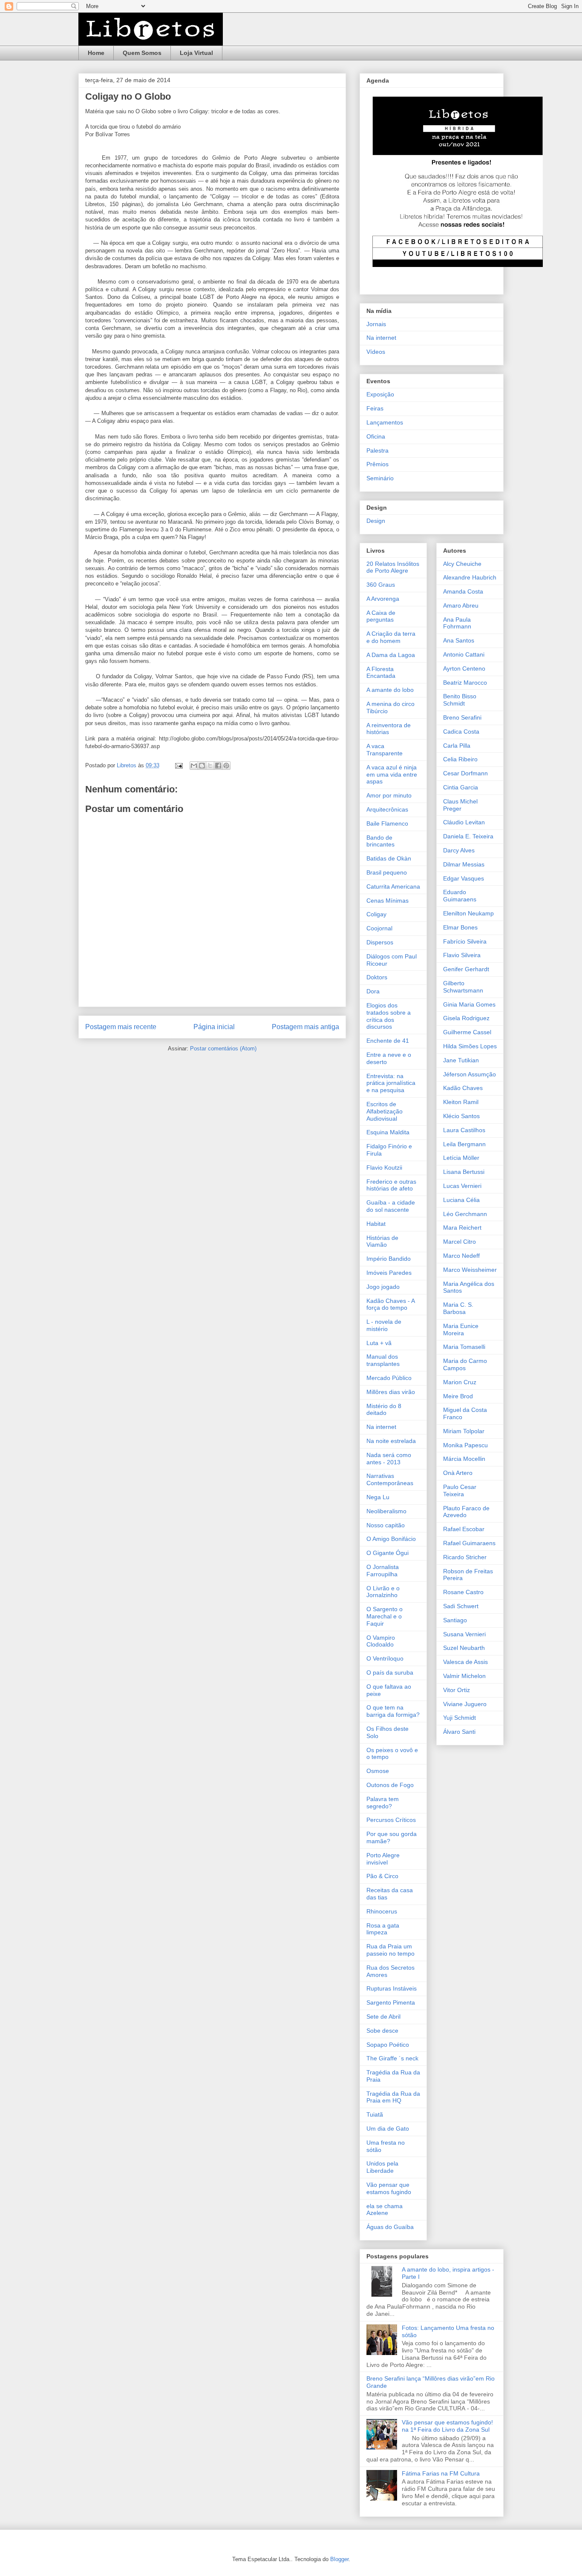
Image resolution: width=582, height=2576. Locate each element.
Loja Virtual (196, 53)
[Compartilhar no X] (210, 766)
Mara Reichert (462, 1228)
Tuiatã (375, 2114)
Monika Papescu (465, 1445)
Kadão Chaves (463, 1088)
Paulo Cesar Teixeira (460, 1490)
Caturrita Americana (393, 886)
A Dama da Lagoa (391, 655)
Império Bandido (389, 1259)
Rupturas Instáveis (392, 1988)
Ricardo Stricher (465, 1557)
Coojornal (379, 928)
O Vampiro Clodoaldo (381, 1641)
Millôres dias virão (391, 1392)
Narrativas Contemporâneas (390, 1479)
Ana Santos (459, 640)
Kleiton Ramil (461, 1102)
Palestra (377, 450)
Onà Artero (458, 1473)
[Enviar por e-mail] (194, 766)
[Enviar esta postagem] (178, 765)
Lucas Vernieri (462, 1186)
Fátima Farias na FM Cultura (441, 2473)
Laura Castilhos (464, 1130)
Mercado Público (389, 1378)
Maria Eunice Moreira (461, 1330)
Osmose (378, 1771)
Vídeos (376, 352)
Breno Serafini (462, 717)
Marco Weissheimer (470, 1270)
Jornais (376, 324)
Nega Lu (378, 1497)
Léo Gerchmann (465, 1214)
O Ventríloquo (385, 1658)
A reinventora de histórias (389, 729)
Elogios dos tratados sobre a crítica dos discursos (389, 1016)
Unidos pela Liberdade (382, 2167)
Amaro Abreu (461, 605)
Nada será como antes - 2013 (389, 1459)
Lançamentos (385, 422)
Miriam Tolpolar (464, 1431)
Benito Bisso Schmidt (460, 700)
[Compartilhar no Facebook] (218, 766)
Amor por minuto (389, 795)
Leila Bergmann (464, 1144)
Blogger (339, 2559)
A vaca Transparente (385, 750)
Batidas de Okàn (389, 858)
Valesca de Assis (465, 1662)
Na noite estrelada (391, 1441)
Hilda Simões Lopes (470, 1046)
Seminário (380, 478)
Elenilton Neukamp (468, 913)
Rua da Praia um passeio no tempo (390, 1950)
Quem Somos (142, 53)
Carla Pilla (457, 746)
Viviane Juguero (465, 1704)
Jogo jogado (383, 1287)
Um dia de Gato (388, 2128)
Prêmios (377, 464)
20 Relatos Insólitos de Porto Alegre (393, 567)
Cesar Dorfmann (465, 773)
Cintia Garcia (461, 787)
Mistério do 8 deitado (384, 1410)
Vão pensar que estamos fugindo (389, 2188)
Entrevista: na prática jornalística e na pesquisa (391, 1083)
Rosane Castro (463, 1592)
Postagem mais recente (121, 1027)
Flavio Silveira (462, 955)
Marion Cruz (460, 1382)
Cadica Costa (461, 731)
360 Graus (381, 585)
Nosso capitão (386, 1525)
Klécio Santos (461, 1116)
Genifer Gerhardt (466, 969)
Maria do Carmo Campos (465, 1364)
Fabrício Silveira (465, 941)
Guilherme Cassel (467, 1032)
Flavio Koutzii (384, 1168)
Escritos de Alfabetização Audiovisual (385, 1111)
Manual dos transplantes (383, 1360)
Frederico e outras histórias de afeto (391, 1185)
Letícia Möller (461, 1158)
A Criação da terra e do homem (391, 637)
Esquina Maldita (388, 1132)
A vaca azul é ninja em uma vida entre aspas (392, 775)
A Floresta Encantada (381, 673)
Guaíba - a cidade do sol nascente (391, 1206)
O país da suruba (390, 1672)
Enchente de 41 (388, 1041)
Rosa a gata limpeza (383, 1929)
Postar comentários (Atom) (223, 1048)
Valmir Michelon (464, 1676)
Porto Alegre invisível (383, 1859)
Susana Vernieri (464, 1634)
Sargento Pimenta (391, 2002)
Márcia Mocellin (464, 1459)
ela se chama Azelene (385, 2210)
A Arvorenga (383, 599)
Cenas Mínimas (388, 901)
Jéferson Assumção (470, 1074)
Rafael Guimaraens (469, 1543)
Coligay (376, 914)
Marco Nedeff (461, 1256)
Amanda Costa (463, 591)
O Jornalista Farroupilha (383, 1571)
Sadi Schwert (461, 1606)
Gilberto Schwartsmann (463, 987)
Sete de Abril (383, 2017)
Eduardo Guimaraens (460, 896)
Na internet (381, 338)
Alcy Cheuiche (462, 564)
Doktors (377, 977)
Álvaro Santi (459, 1732)
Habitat (376, 1224)
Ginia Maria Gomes (469, 1004)
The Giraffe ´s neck (392, 2058)
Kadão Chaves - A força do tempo (390, 1304)
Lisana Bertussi (464, 1172)
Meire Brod (458, 1396)
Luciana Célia (461, 1200)
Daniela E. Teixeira (468, 836)
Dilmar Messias (464, 864)
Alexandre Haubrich (470, 577)
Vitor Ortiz (457, 1690)
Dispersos (380, 942)
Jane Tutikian (461, 1060)
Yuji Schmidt (460, 1718)
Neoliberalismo (386, 1511)
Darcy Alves (459, 850)
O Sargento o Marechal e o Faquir (385, 1616)
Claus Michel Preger (460, 805)
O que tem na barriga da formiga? (393, 1711)
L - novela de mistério (384, 1325)
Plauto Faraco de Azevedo (466, 1512)
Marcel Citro (460, 1242)
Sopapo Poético (388, 2045)
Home (96, 53)
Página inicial (214, 1027)
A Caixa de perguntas (381, 616)
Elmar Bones (460, 927)
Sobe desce (382, 2031)
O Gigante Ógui (388, 1553)
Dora (373, 991)
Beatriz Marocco (465, 683)
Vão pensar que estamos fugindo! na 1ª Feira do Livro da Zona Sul (447, 2426)
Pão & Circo (382, 1876)
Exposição (380, 394)
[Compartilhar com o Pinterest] (226, 766)
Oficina (376, 436)
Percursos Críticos (391, 1820)
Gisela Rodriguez (466, 1018)
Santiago (455, 1620)
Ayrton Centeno (464, 668)
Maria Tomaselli (464, 1347)
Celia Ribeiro (460, 759)
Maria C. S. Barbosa (458, 1308)
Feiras (375, 408)
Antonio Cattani (464, 654)
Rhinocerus (382, 1911)
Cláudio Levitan (464, 822)
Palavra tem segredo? (383, 1803)
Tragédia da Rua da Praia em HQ (393, 2097)
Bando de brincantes (380, 841)
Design (376, 521)
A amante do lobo (390, 690)
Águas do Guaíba (390, 2227)
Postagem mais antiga (305, 1027)
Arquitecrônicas (387, 809)
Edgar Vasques (464, 878)
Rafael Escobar (464, 1529)
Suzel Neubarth (464, 1648)
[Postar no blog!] (202, 766)
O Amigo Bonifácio (391, 1539)
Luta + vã (379, 1343)
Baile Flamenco (387, 823)
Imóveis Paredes (389, 1273)
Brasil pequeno (387, 872)
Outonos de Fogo (390, 1785)
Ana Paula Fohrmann (457, 623)
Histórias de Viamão (382, 1241)
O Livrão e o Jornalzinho (383, 1592)
